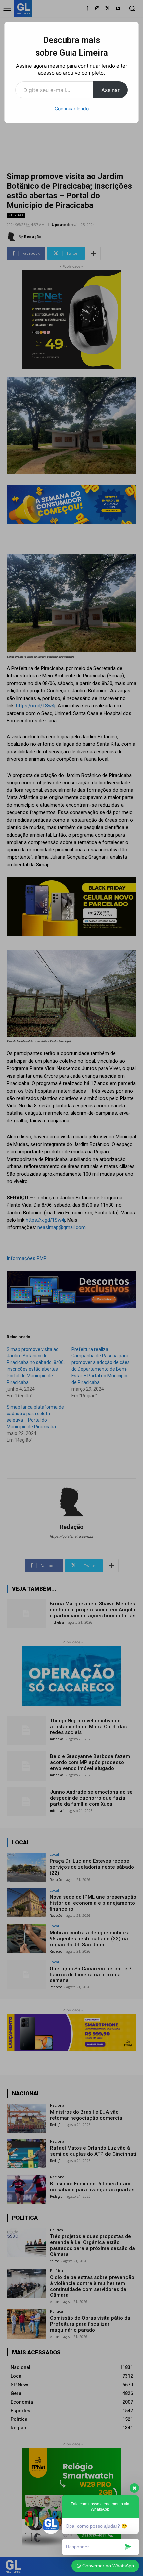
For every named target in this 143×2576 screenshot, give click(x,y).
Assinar (111, 90)
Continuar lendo (72, 109)
